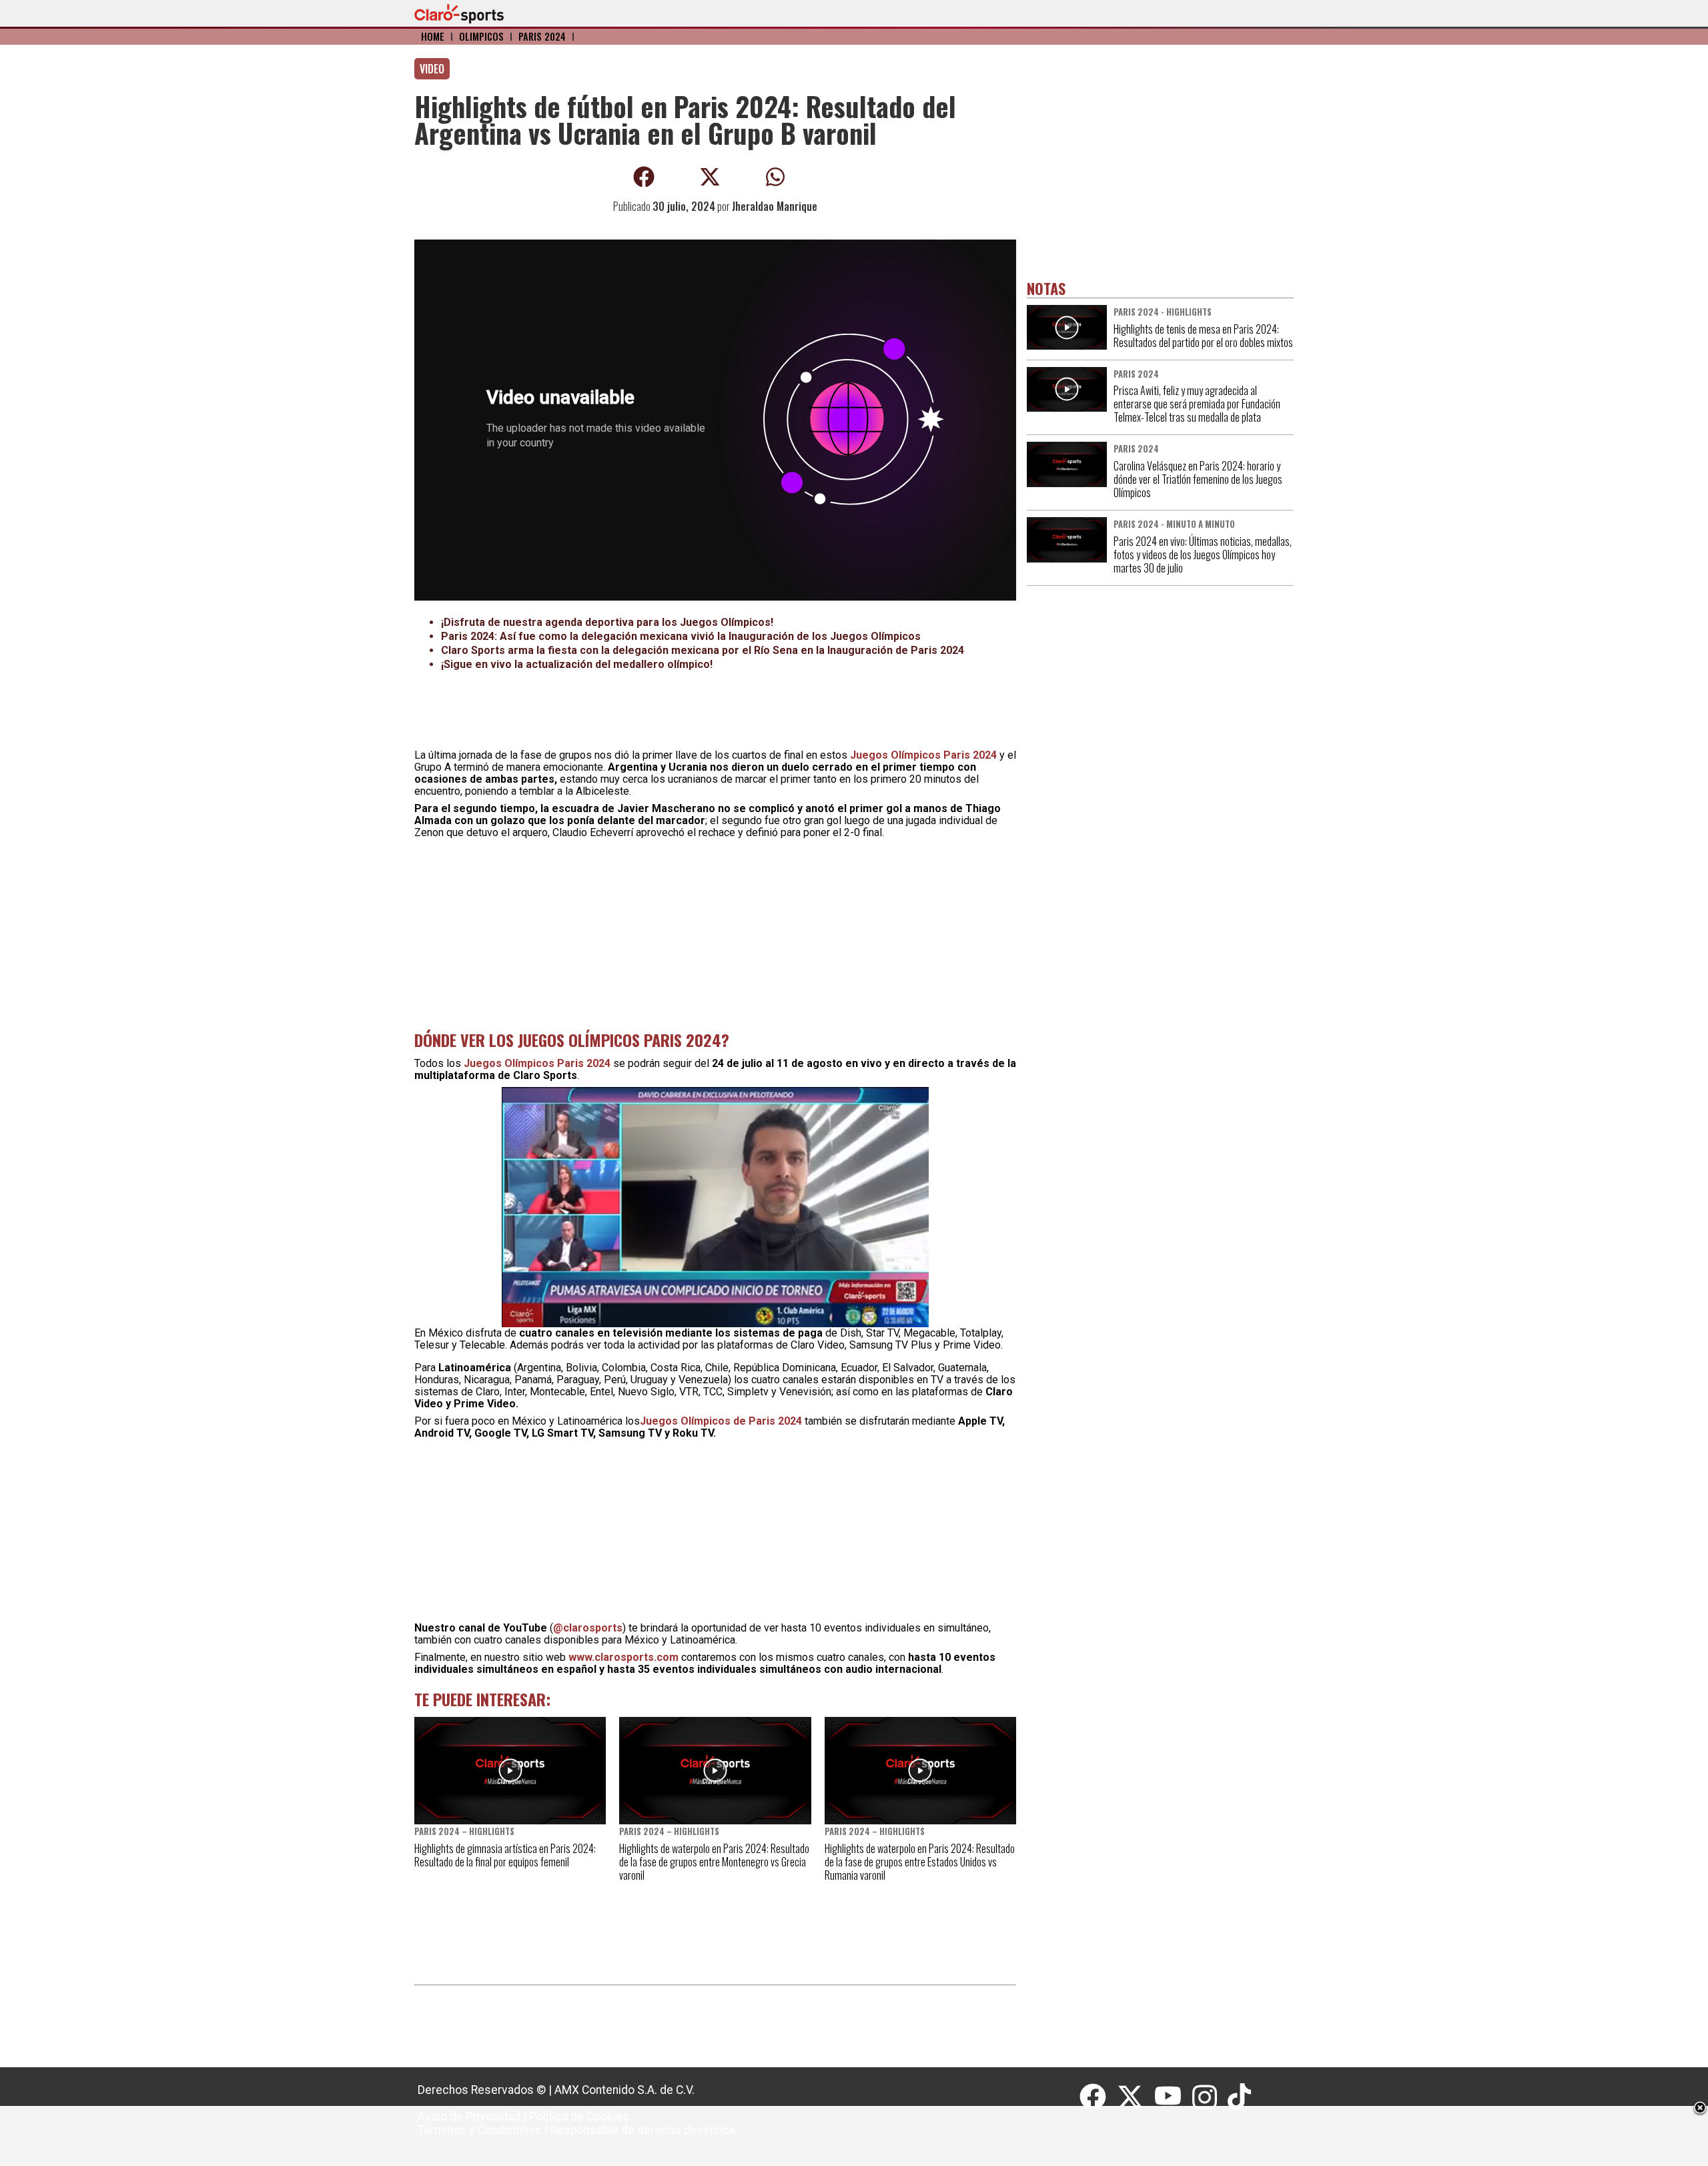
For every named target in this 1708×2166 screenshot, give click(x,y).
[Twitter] (1136, 2097)
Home (433, 36)
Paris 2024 (542, 36)
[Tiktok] (1241, 2097)
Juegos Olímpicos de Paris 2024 (721, 1421)
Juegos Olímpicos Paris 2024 (923, 755)
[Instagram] (1210, 2097)
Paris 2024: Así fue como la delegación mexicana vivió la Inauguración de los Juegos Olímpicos (681, 636)
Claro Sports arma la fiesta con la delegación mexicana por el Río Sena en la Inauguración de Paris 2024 (703, 650)
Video (432, 69)
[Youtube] (1174, 2097)
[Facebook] (1098, 2097)
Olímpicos (481, 36)
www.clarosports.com (623, 1657)
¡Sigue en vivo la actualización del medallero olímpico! (577, 664)
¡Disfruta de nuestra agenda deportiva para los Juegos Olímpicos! (607, 622)
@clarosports (588, 1628)
